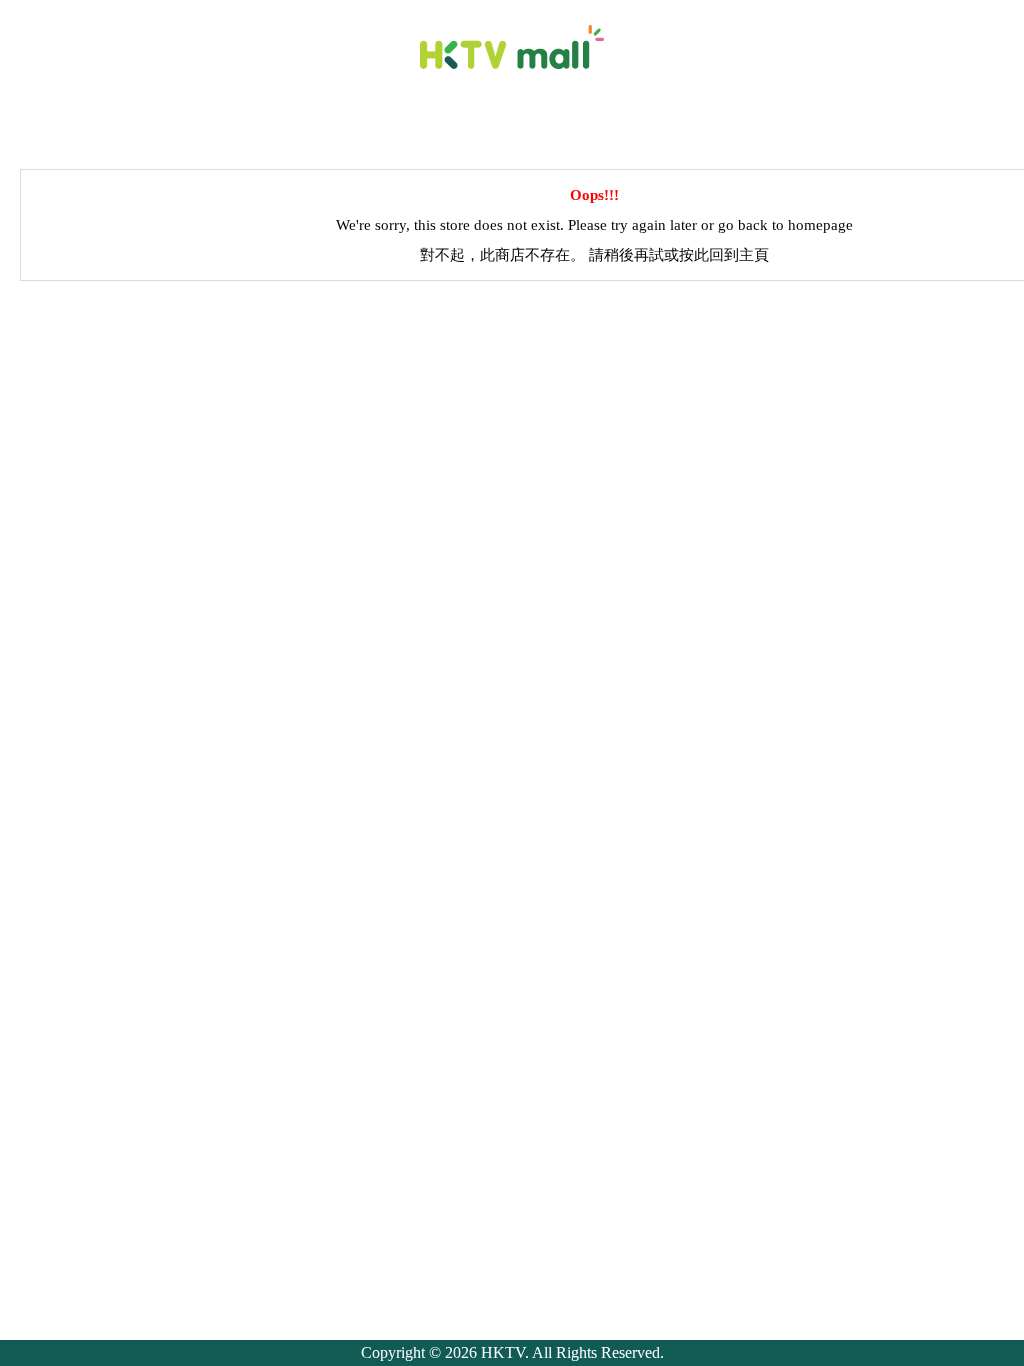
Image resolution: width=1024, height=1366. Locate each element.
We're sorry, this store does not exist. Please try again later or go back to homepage (594, 225)
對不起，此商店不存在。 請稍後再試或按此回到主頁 (594, 255)
